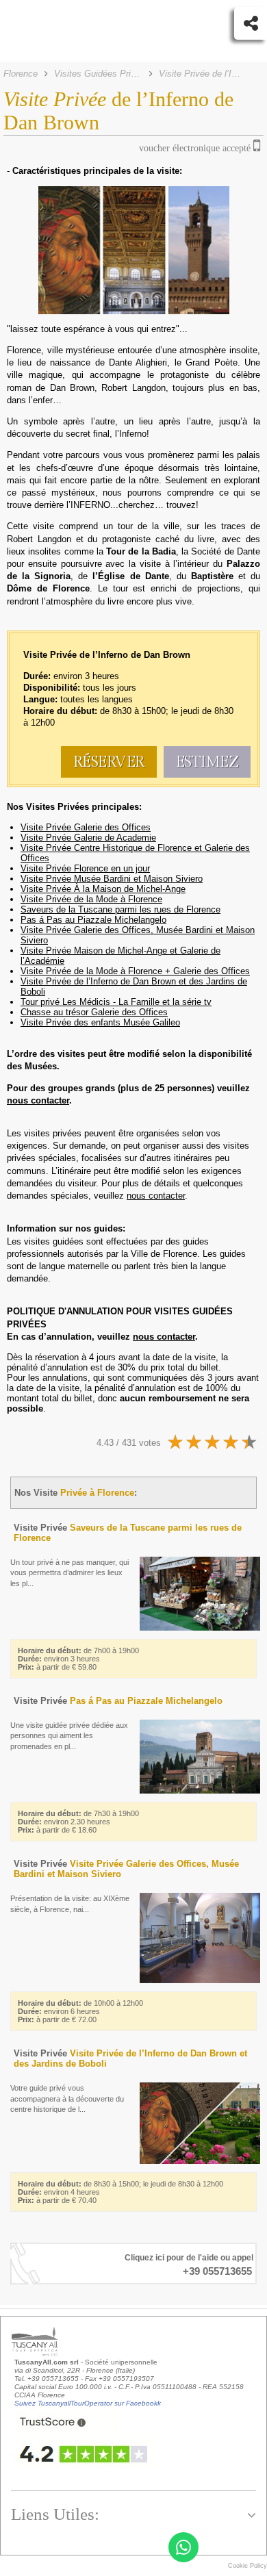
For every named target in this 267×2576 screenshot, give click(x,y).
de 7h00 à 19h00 (78, 1659)
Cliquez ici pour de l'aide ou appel (189, 2258)
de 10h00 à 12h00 (80, 2011)
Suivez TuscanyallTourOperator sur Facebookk (88, 2403)
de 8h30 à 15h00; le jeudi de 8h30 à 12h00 (120, 2192)
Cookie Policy (247, 2566)
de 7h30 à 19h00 (78, 1822)
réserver (109, 762)
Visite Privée (118, 1701)
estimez (207, 762)
